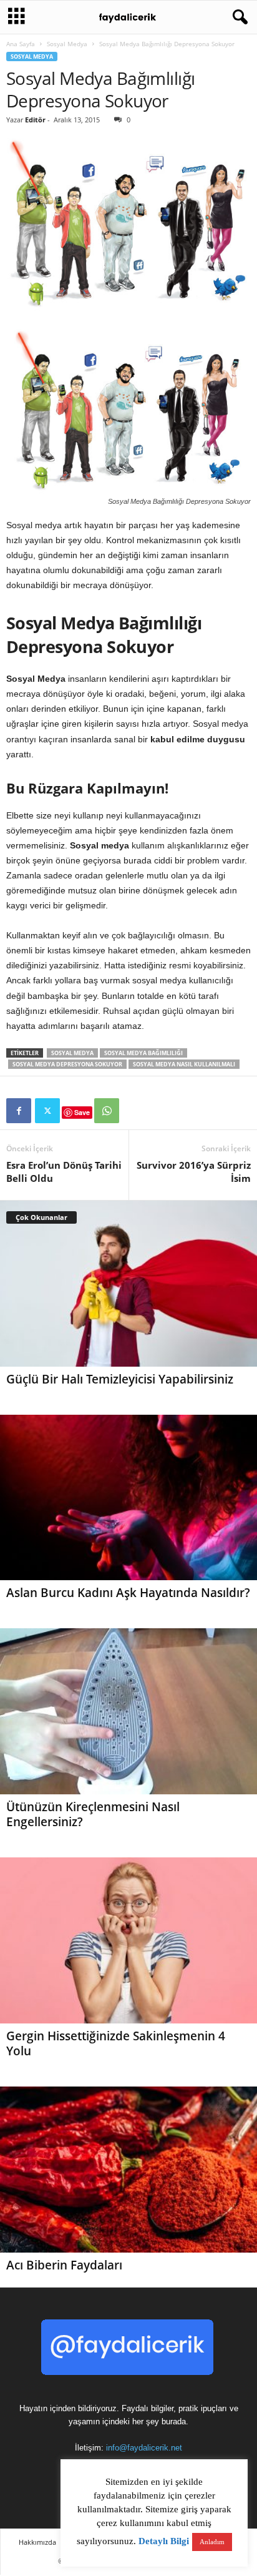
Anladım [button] (212, 2542)
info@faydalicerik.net (144, 2448)
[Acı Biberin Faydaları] (128, 2170)
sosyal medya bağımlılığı (143, 1053)
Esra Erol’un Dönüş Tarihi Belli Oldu (64, 1172)
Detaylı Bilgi (164, 2541)
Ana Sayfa (21, 44)
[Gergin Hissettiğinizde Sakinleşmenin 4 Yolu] (128, 1940)
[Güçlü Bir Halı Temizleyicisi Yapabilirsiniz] (128, 1284)
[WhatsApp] (107, 1111)
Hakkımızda (37, 2542)
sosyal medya (72, 1053)
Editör (35, 120)
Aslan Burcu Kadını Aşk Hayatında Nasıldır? (128, 1593)
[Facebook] (19, 1111)
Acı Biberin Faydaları (64, 2265)
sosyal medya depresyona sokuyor (67, 1064)
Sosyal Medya (67, 44)
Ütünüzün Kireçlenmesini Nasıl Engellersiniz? (93, 1814)
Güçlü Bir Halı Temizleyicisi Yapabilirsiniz (120, 1379)
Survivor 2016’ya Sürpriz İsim (194, 1172)
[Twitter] (47, 1111)
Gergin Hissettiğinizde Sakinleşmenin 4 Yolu (116, 2043)
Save (82, 1112)
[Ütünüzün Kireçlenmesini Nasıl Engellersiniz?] (128, 1711)
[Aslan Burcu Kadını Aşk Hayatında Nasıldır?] (128, 1498)
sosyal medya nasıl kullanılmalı (184, 1064)
